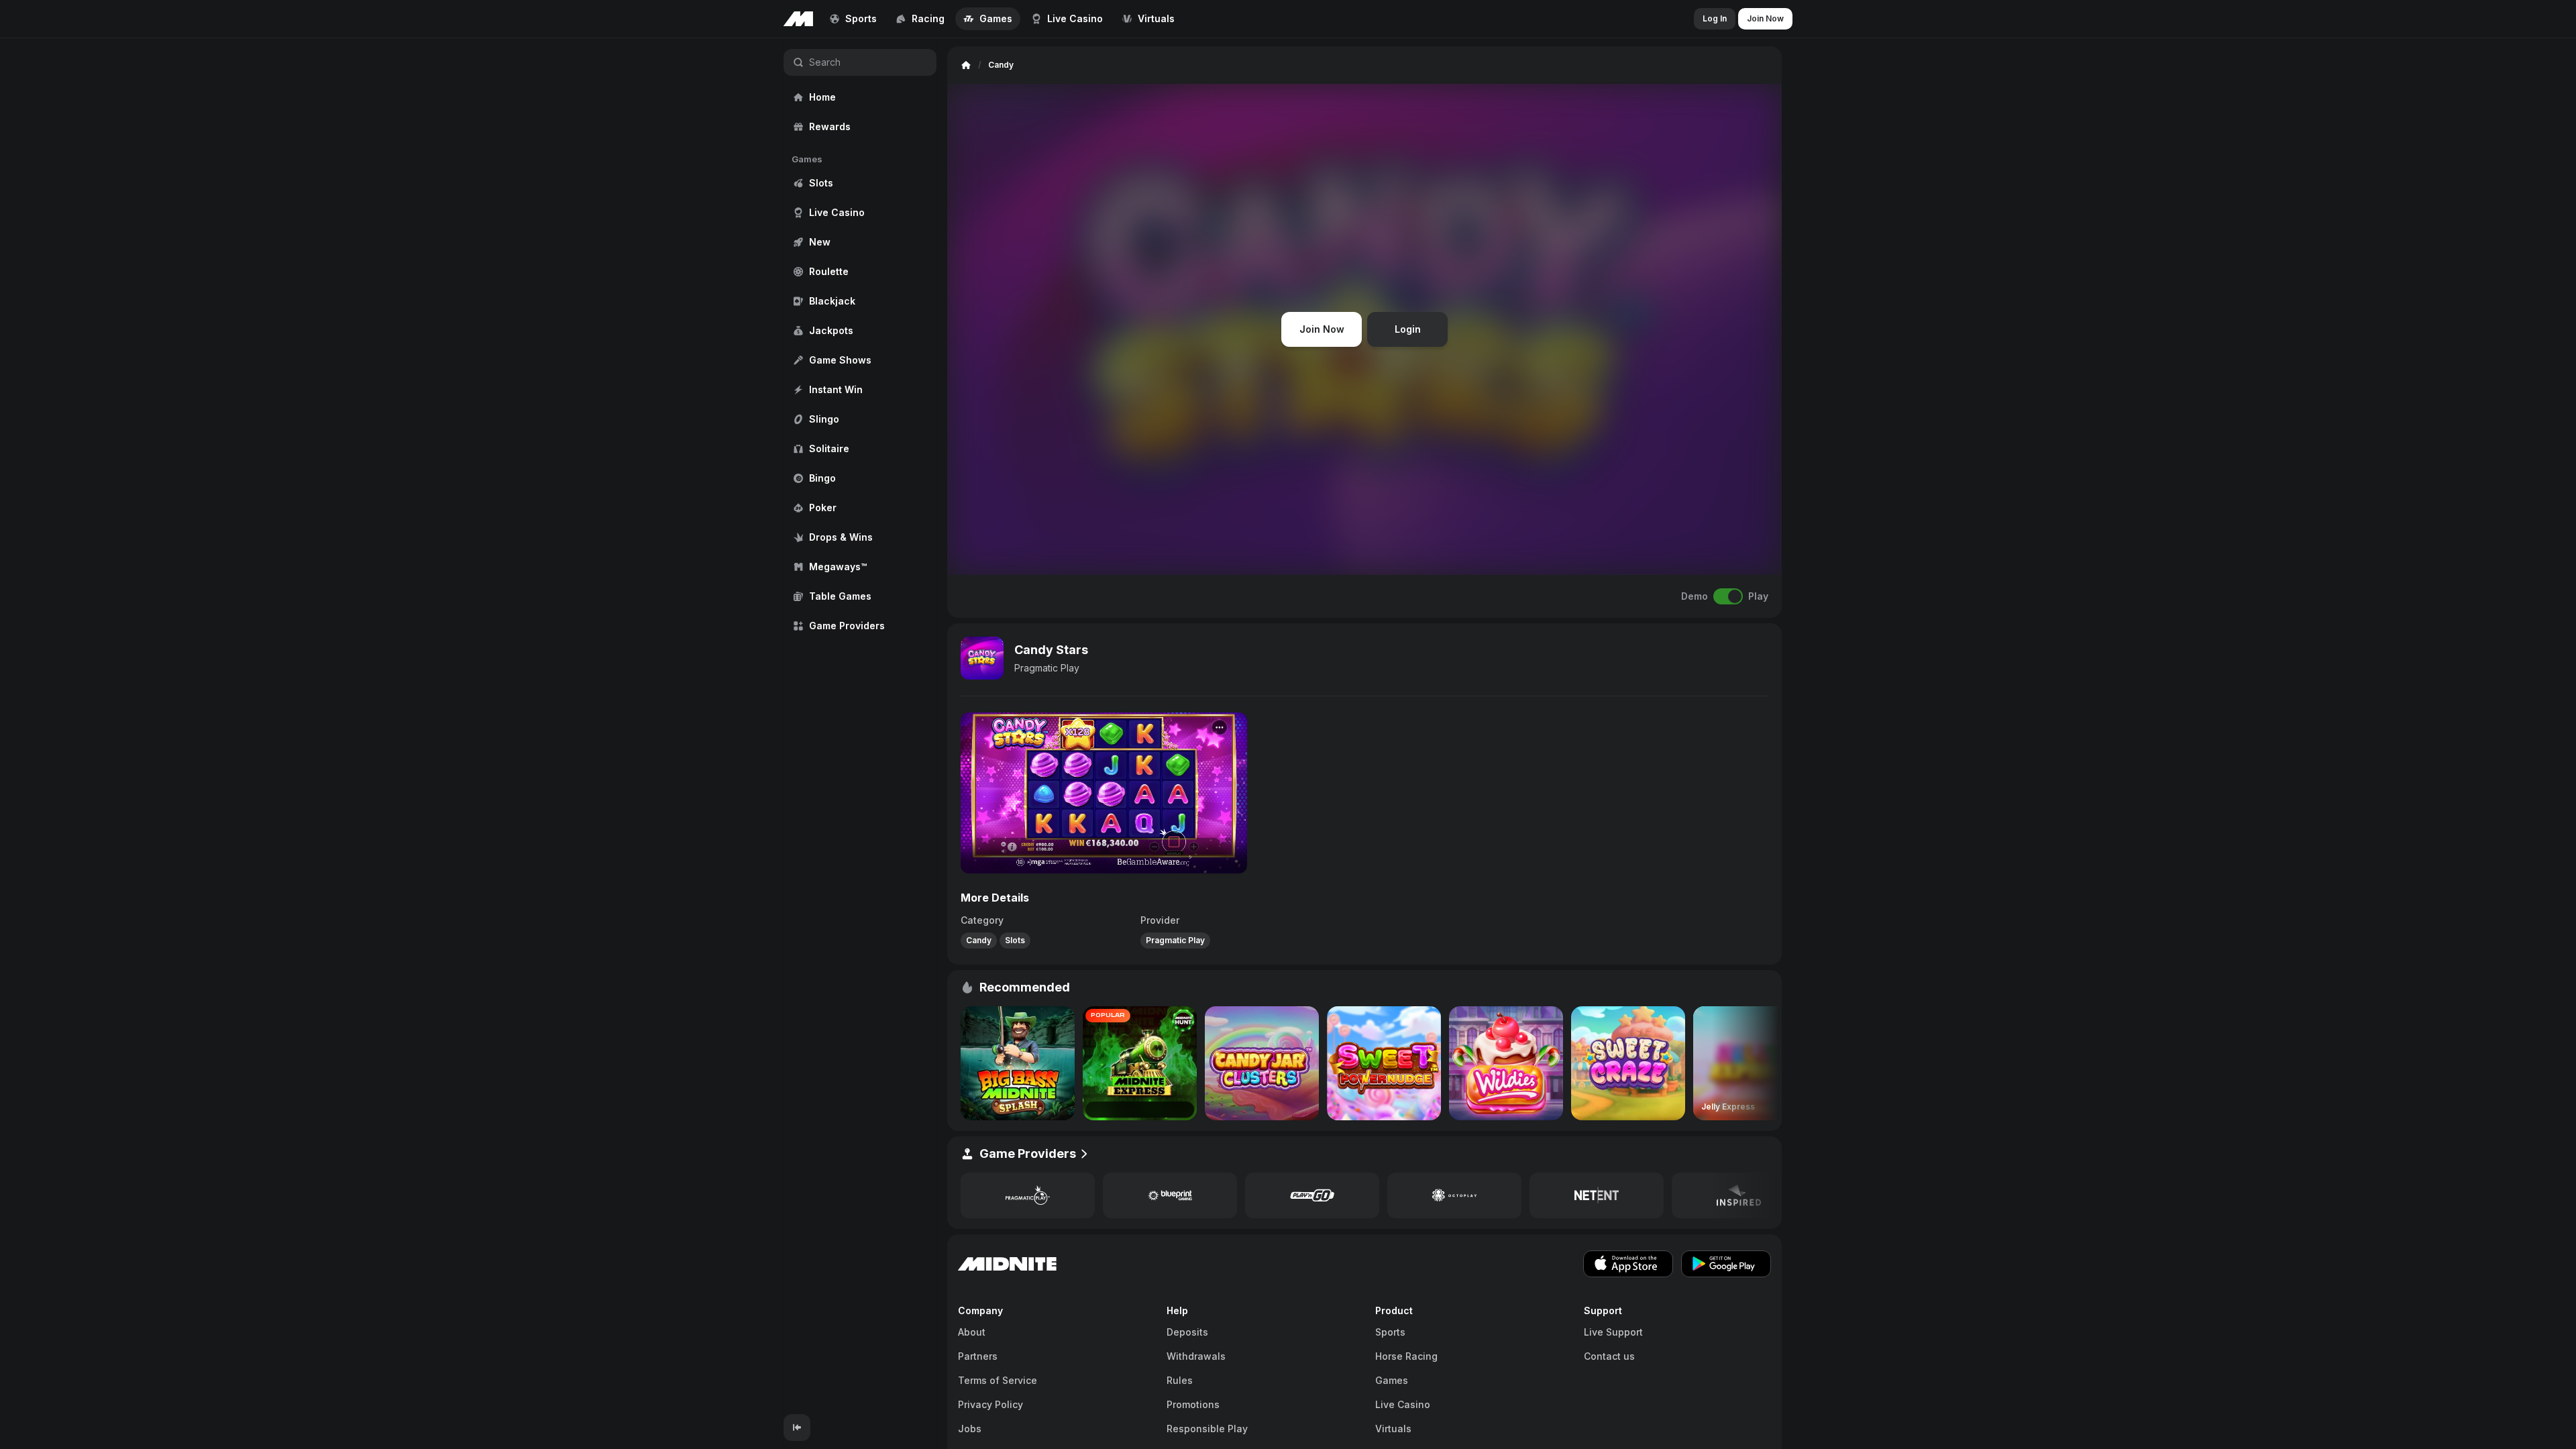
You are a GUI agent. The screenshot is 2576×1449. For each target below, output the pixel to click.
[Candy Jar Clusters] (1262, 1063)
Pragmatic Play (1047, 668)
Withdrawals (1196, 1356)
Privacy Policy (990, 1404)
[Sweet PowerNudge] (1384, 1063)
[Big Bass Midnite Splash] (1018, 1063)
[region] (860, 726)
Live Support (1613, 1332)
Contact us (1609, 1356)
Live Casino (1403, 1404)
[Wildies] (1506, 1063)
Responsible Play (1207, 1429)
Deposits (1187, 1332)
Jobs (970, 1429)
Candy (979, 940)
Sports (1390, 1332)
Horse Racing (1406, 1356)
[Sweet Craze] (1628, 1063)
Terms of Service (998, 1380)
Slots (1015, 940)
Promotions (1193, 1404)
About (972, 1332)
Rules (1180, 1380)
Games (1392, 1380)
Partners (978, 1356)
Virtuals (1393, 1429)
